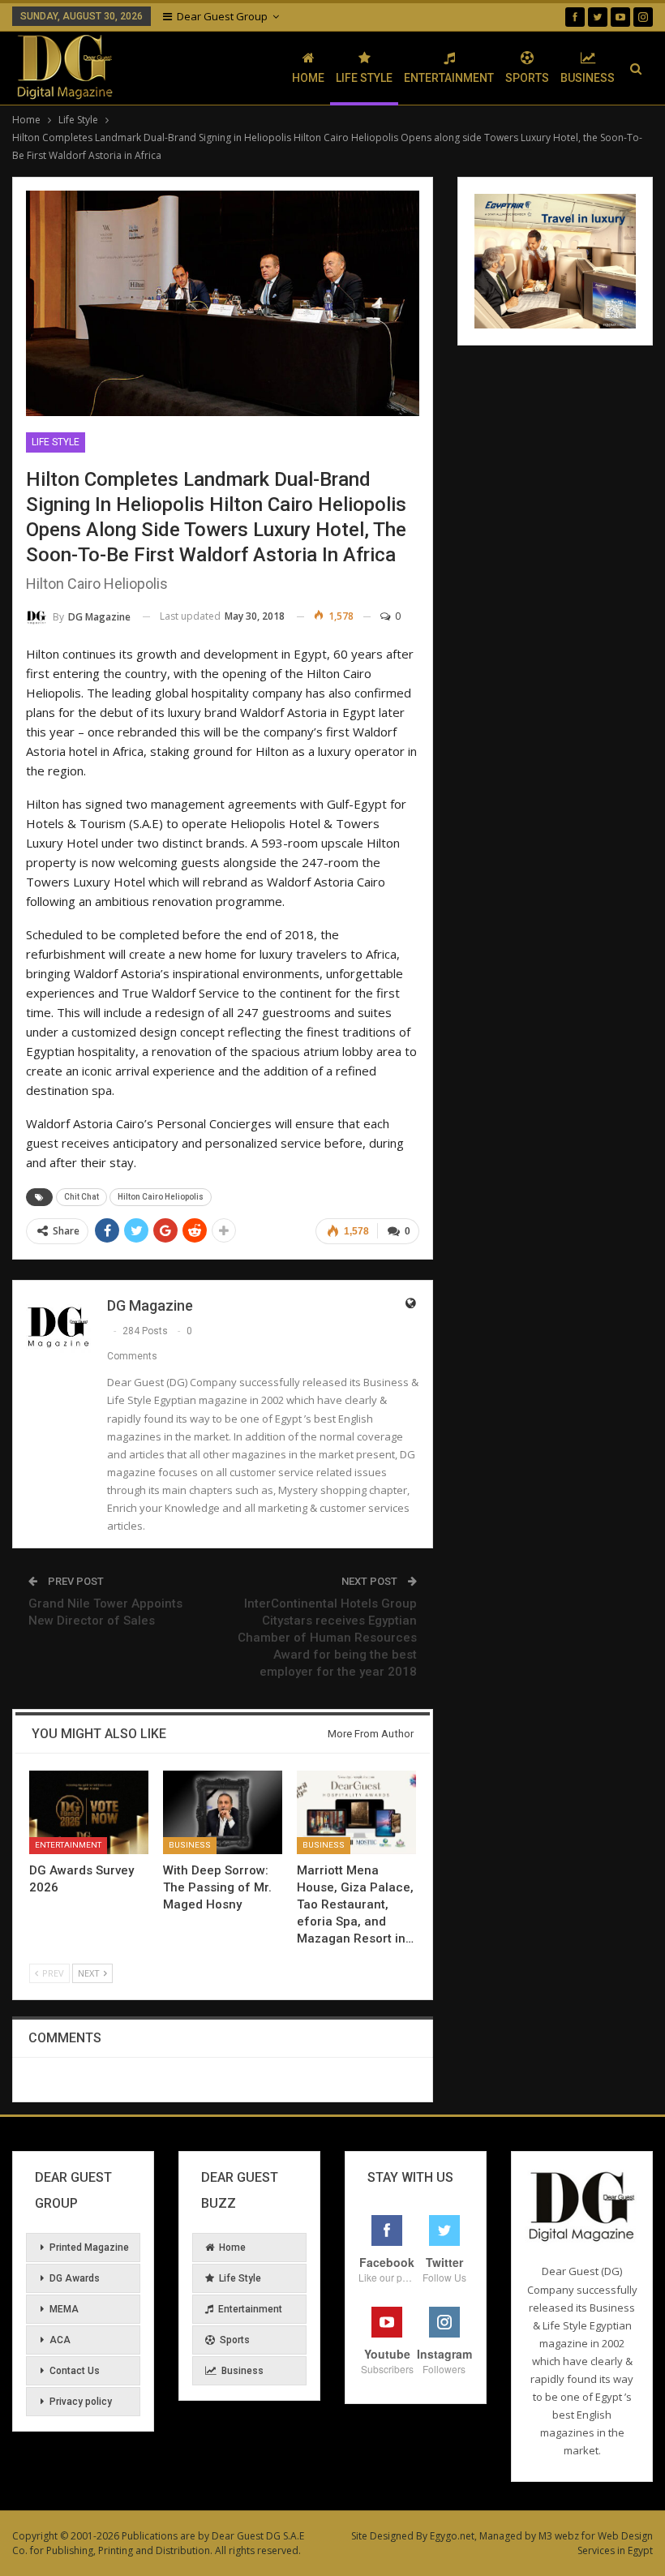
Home (308, 78)
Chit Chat (82, 1197)
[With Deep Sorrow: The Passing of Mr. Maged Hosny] (223, 1812)
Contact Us (75, 2371)
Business (588, 78)
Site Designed (382, 2536)
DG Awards (75, 2278)
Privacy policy (81, 2402)
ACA (60, 2340)
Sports (527, 78)
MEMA (64, 2309)
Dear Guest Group (222, 16)
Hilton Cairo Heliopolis (161, 1197)
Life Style (364, 78)
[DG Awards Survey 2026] (89, 1812)
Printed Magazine (89, 2248)
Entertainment (449, 78)
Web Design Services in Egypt (615, 2543)
